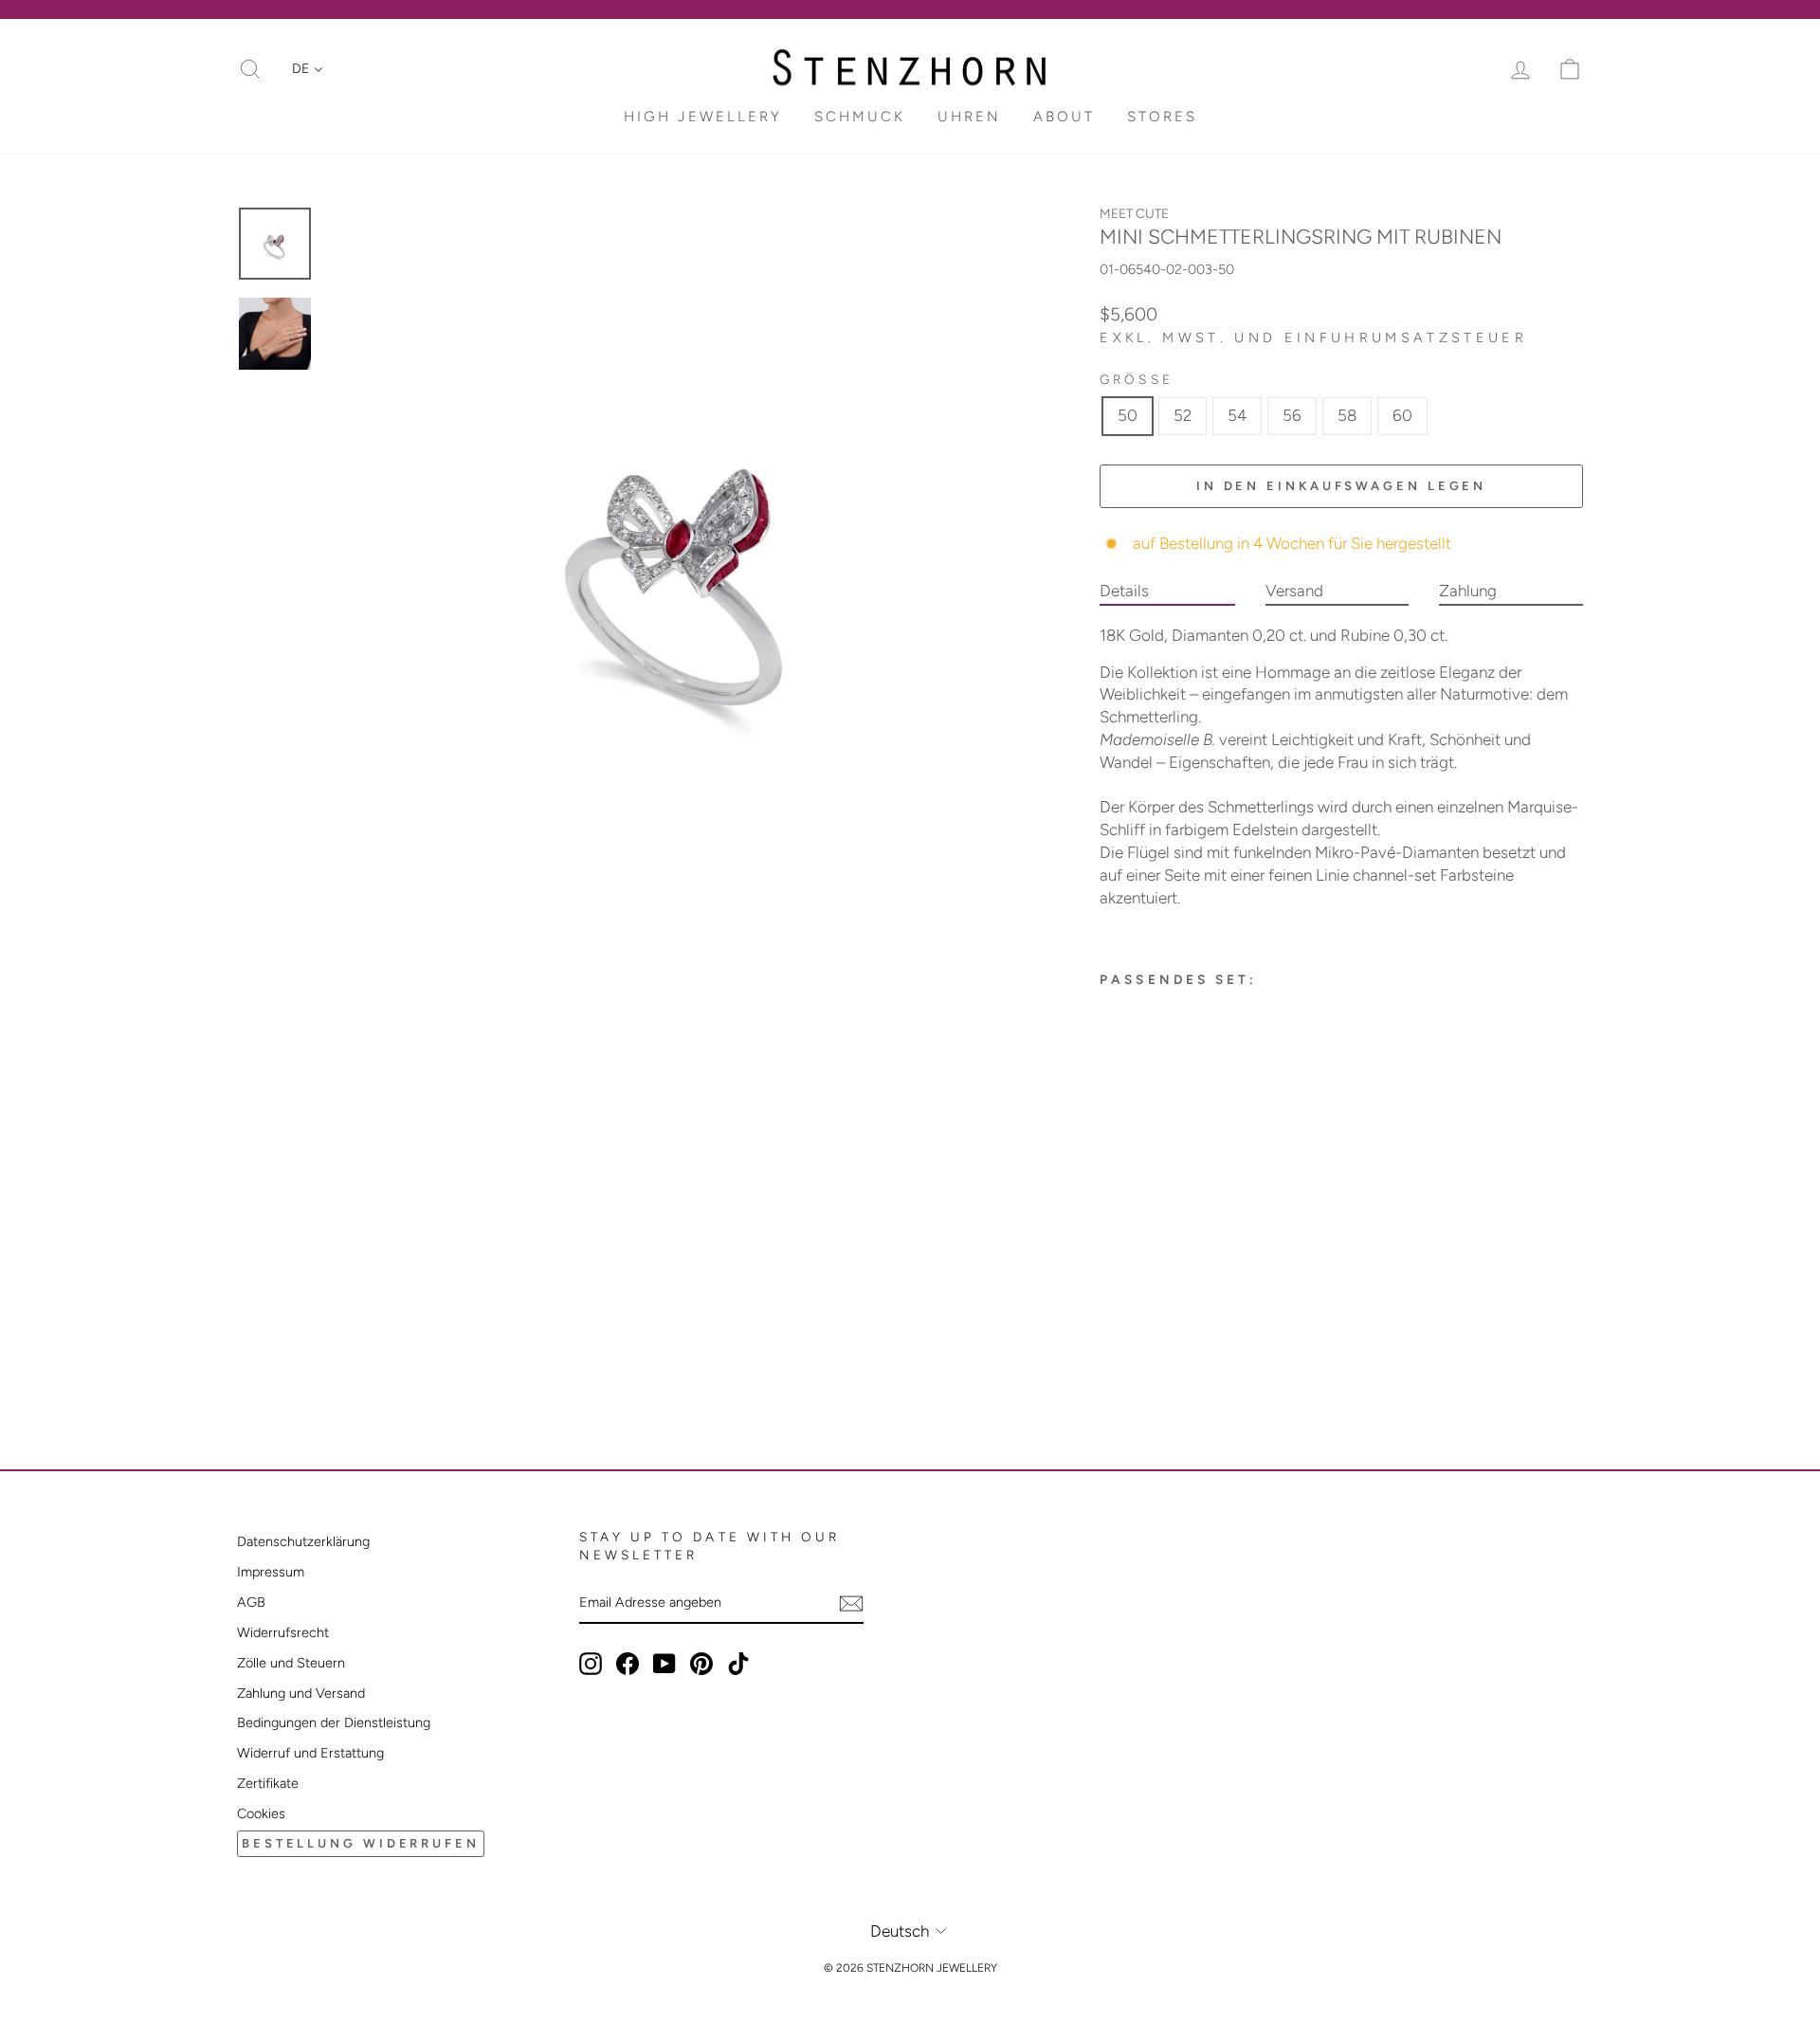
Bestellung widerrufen (361, 1843)
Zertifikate (268, 1783)
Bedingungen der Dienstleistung (334, 1722)
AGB (251, 1602)
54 (1237, 415)
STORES (1162, 117)
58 (1347, 415)
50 (1128, 415)
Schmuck (860, 117)
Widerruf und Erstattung (310, 1753)
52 (1183, 415)
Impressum (271, 1572)
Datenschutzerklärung (303, 1541)
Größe (1136, 379)
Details (1124, 591)
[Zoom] (682, 560)
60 (1402, 415)
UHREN (969, 117)
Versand (1294, 591)
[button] (308, 69)
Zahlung (1468, 591)
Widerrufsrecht (283, 1632)
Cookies (261, 1813)
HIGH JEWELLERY (703, 117)
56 (1292, 415)
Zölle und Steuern (291, 1663)
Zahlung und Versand (301, 1693)
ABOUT (1064, 117)
